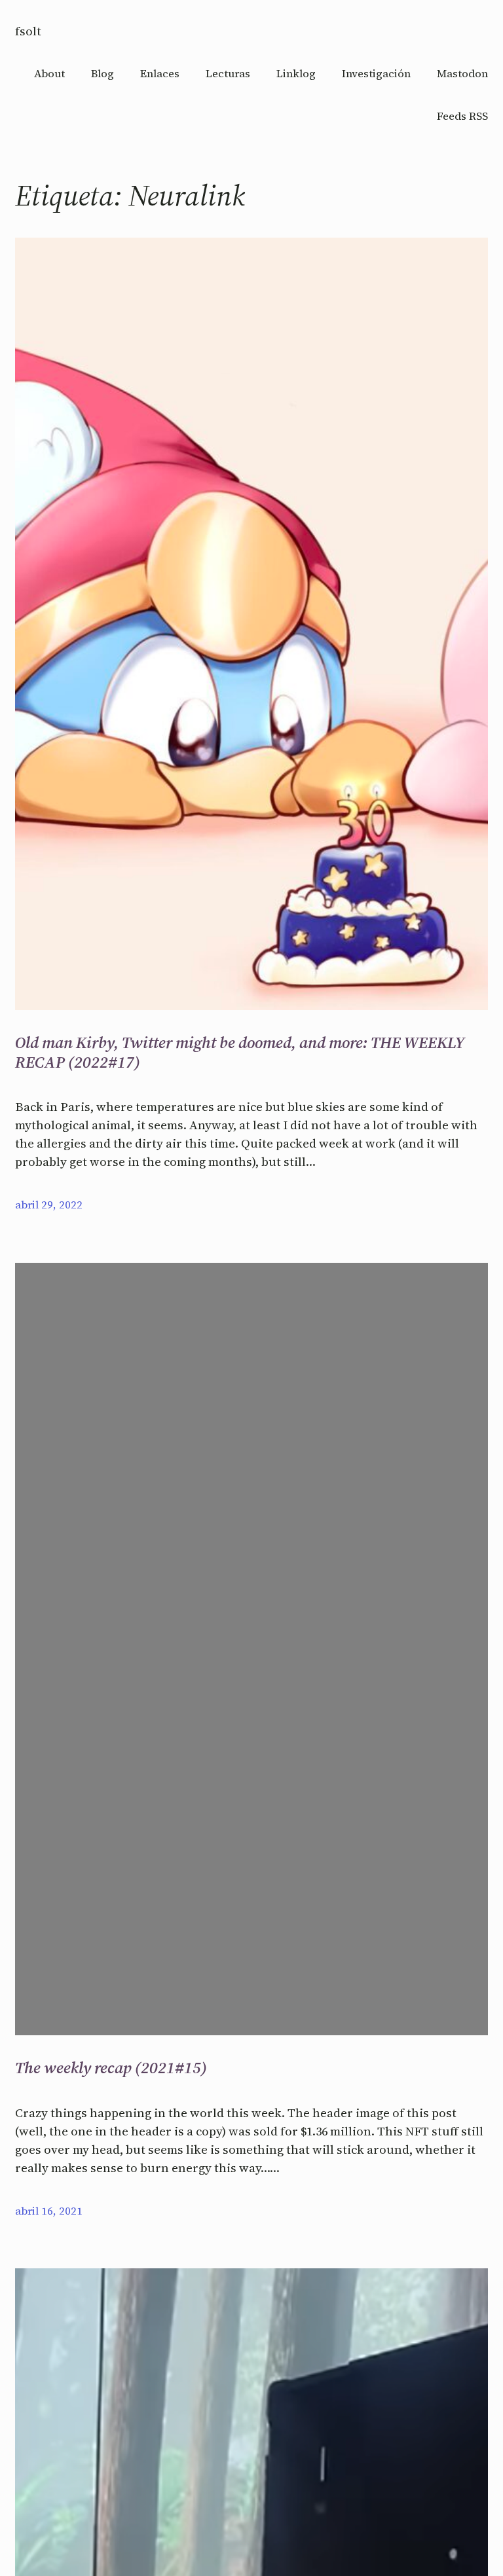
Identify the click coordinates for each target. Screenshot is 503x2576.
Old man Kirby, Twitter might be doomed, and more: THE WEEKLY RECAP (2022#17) (240, 1052)
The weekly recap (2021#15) (111, 2068)
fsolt (28, 31)
